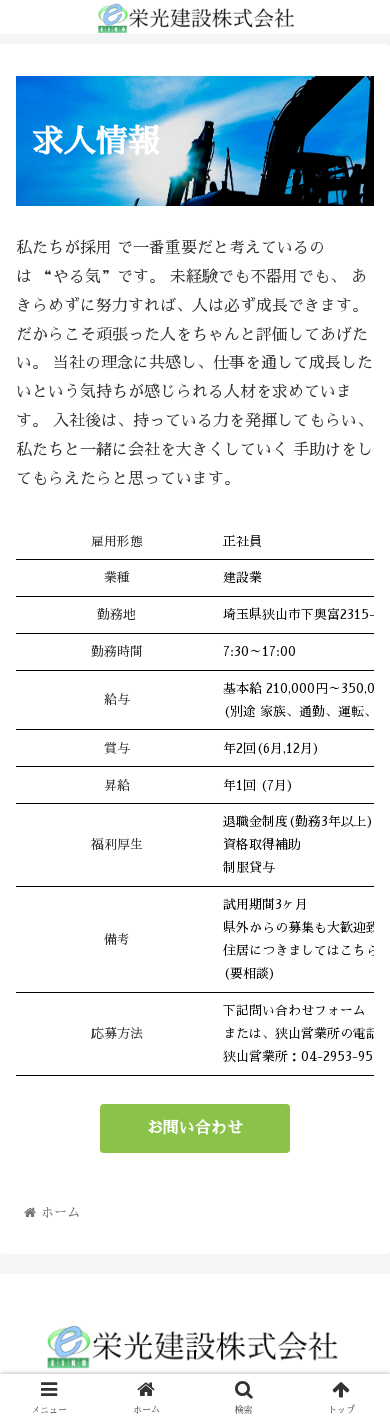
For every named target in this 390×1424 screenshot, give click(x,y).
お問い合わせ (195, 1128)
